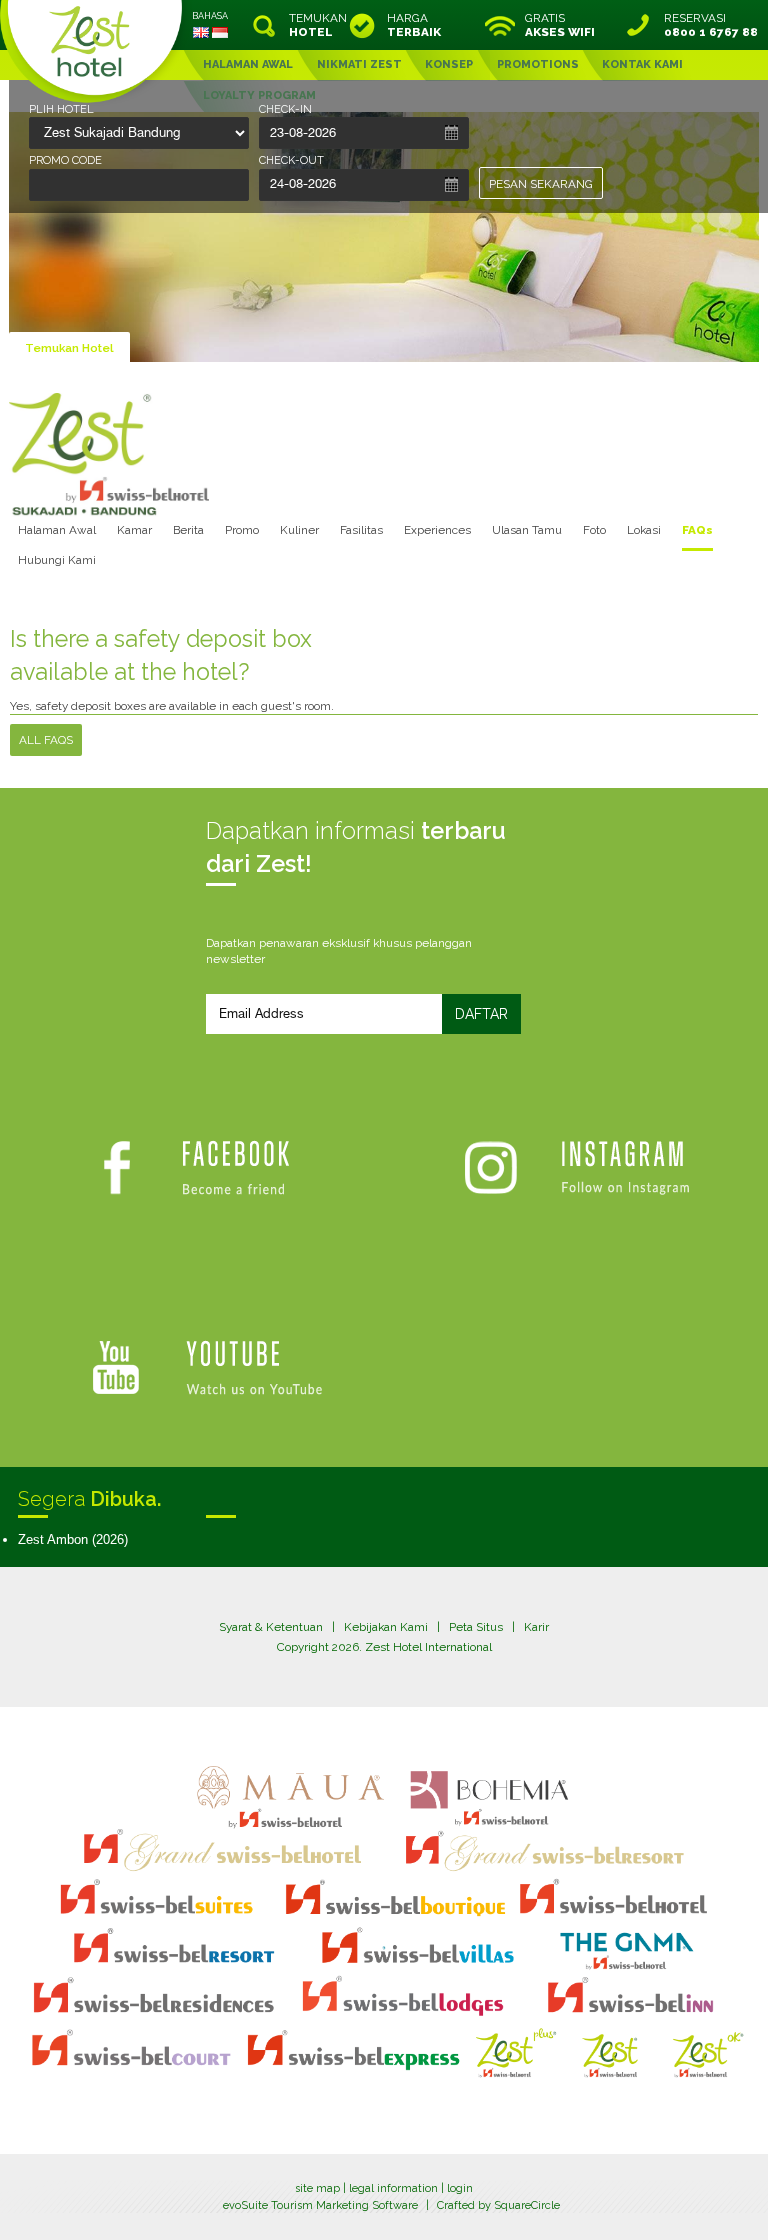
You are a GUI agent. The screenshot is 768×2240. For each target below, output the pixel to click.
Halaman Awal (57, 530)
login (460, 2188)
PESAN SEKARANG (541, 184)
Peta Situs (476, 1627)
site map (317, 2188)
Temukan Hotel (69, 348)
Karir (536, 1627)
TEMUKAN (316, 25)
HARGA (414, 25)
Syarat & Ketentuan (271, 1627)
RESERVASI (711, 25)
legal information (393, 2188)
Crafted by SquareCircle (498, 2205)
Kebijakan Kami (386, 1627)
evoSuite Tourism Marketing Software (320, 2205)
